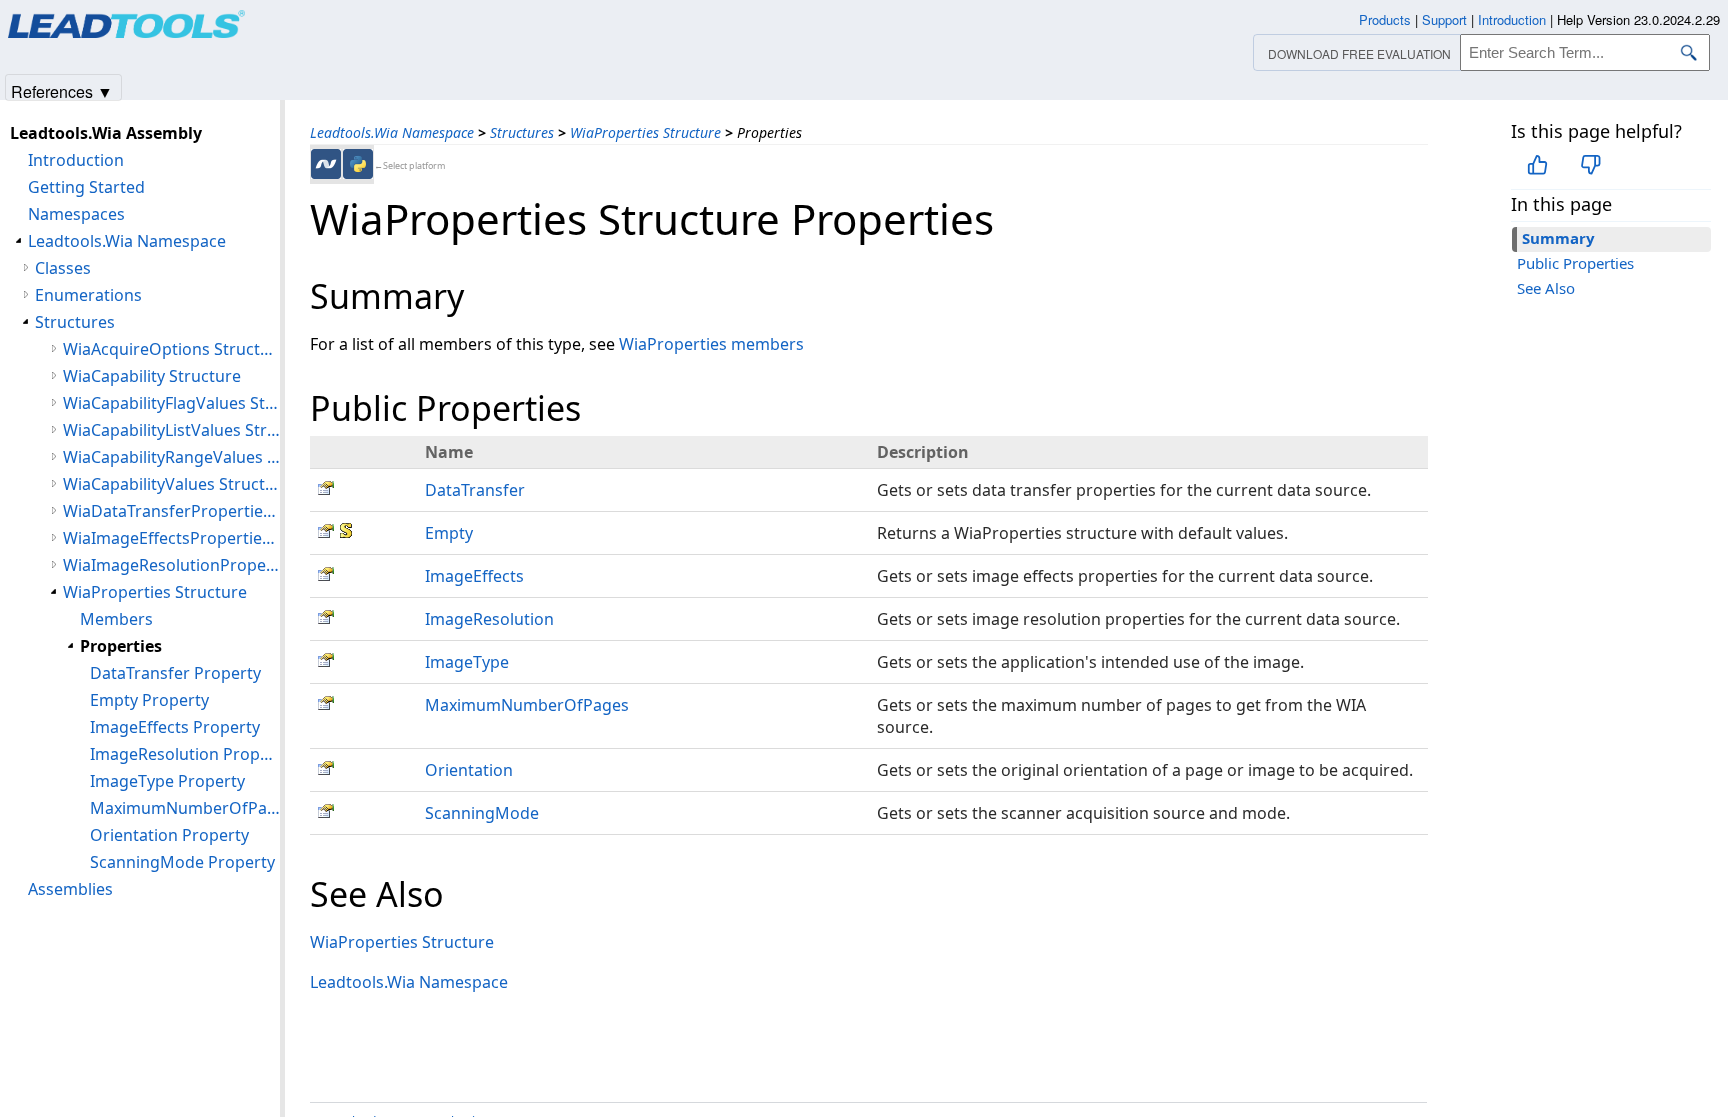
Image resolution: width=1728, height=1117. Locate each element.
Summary (1558, 238)
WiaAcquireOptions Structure (171, 349)
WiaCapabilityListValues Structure (171, 430)
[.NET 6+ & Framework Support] (326, 164)
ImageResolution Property (185, 754)
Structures (522, 132)
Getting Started (86, 187)
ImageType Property (167, 781)
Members (116, 619)
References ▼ (62, 90)
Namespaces (76, 214)
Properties (121, 646)
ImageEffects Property (175, 727)
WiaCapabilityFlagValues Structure (171, 403)
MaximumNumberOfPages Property (185, 808)
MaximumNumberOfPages (527, 705)
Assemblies (70, 889)
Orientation (469, 770)
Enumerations (88, 295)
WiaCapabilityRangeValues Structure (171, 457)
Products (1385, 19)
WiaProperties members (711, 344)
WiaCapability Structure (152, 376)
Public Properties (1575, 263)
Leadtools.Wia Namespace (392, 132)
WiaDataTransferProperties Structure (171, 511)
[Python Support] (358, 164)
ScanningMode (482, 813)
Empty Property (149, 700)
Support (1444, 19)
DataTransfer (475, 490)
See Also (1546, 288)
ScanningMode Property (182, 862)
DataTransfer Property (175, 673)
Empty (449, 533)
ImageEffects (474, 576)
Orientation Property (169, 835)
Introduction (76, 160)
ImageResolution (489, 619)
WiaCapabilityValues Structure (171, 484)
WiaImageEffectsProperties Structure (171, 538)
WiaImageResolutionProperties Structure (171, 565)
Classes (63, 268)
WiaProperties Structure (645, 132)
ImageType (467, 662)
